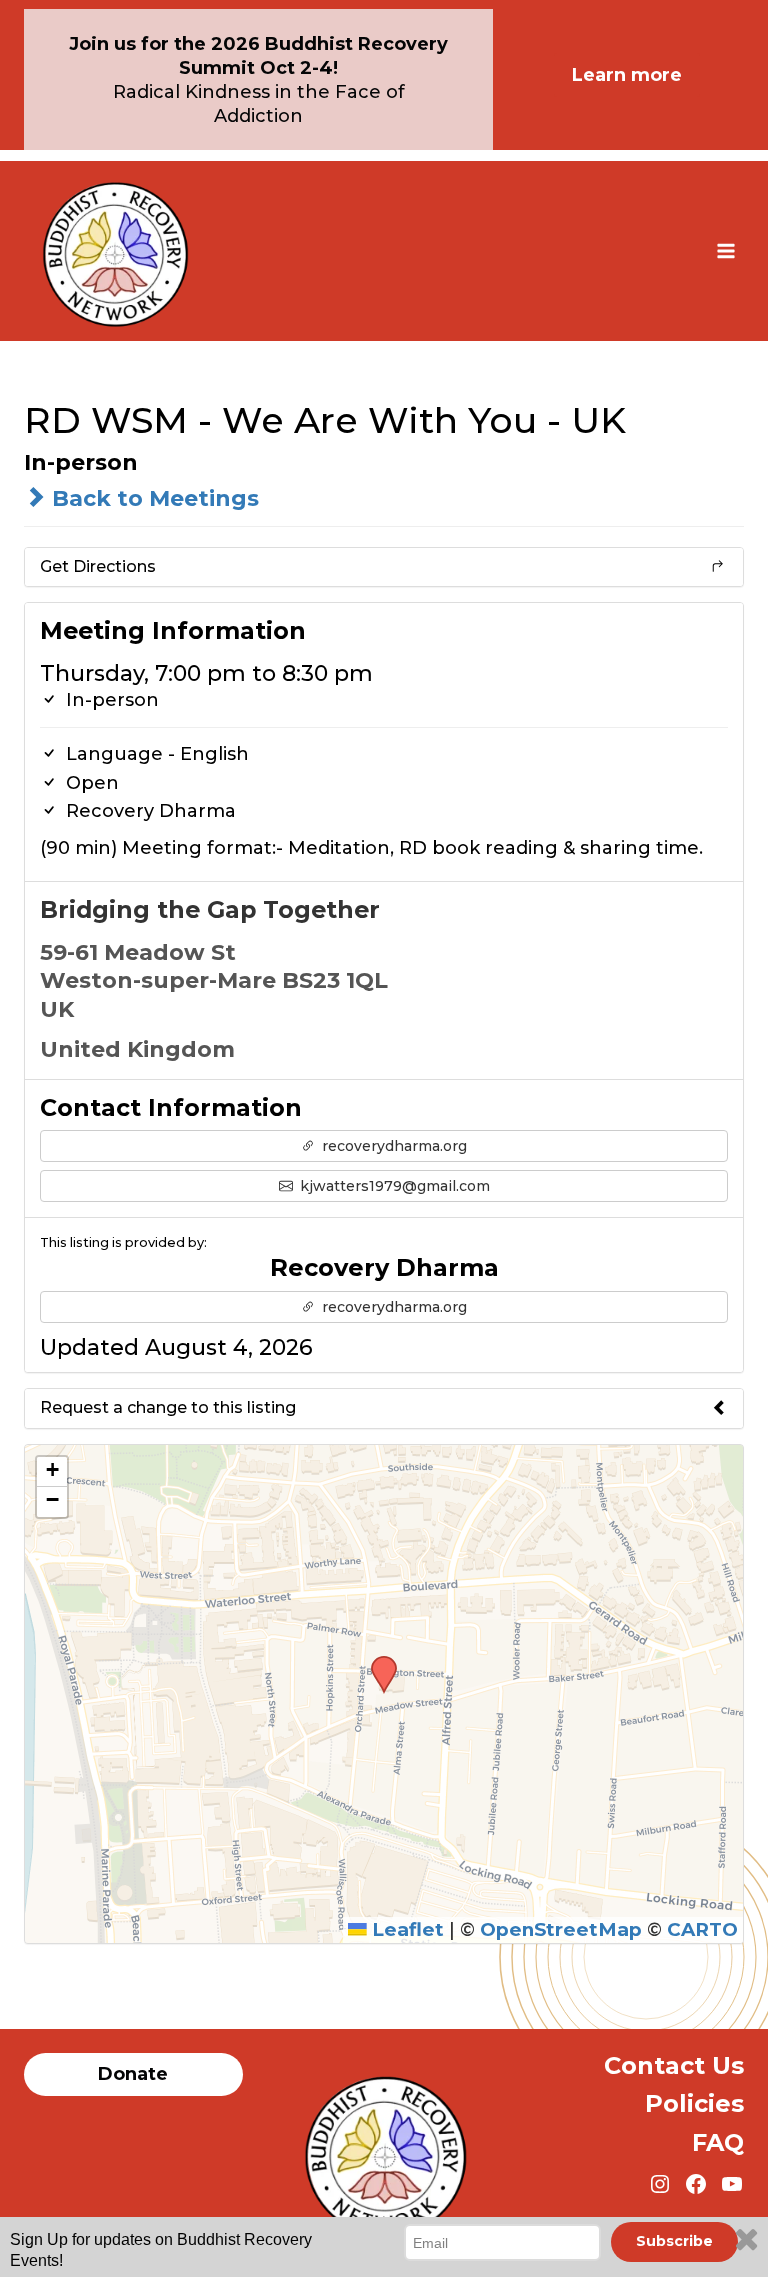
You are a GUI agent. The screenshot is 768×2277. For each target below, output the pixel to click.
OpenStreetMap (561, 1929)
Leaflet (405, 1929)
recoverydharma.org (392, 1146)
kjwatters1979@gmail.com (393, 1186)
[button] (377, 1662)
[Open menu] (725, 250)
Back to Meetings (152, 498)
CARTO (702, 1929)
